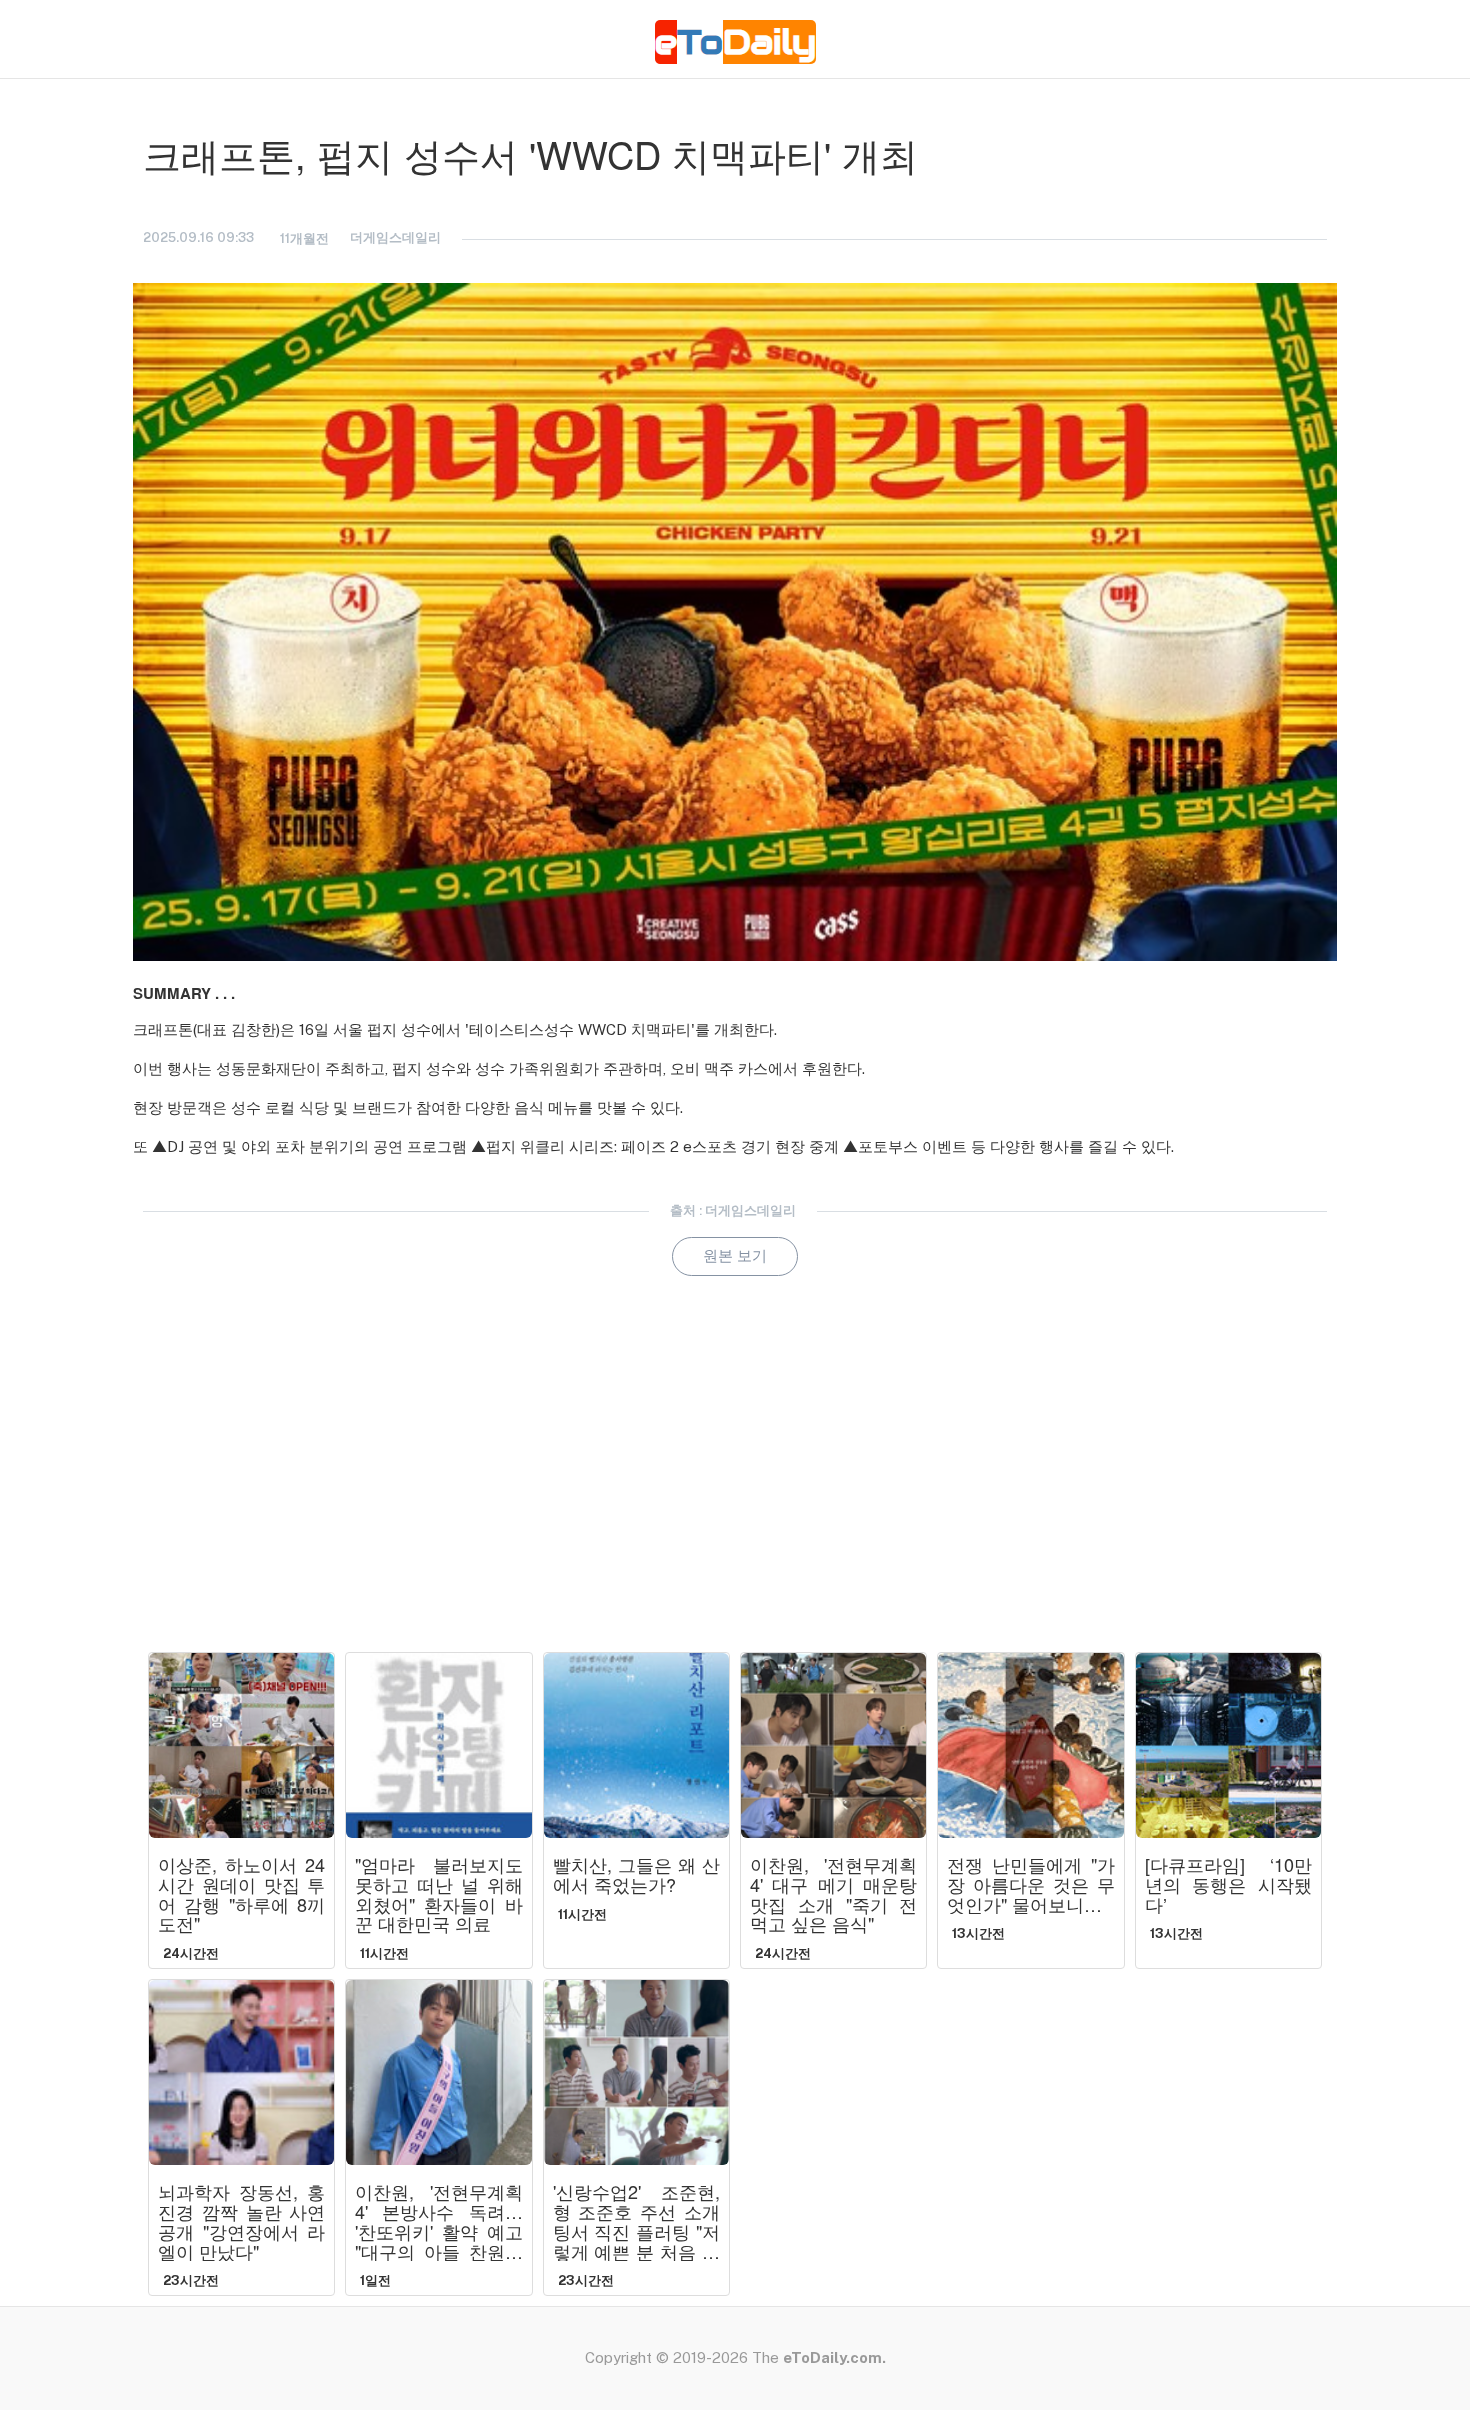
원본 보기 (735, 1255)
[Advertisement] (735, 1492)
